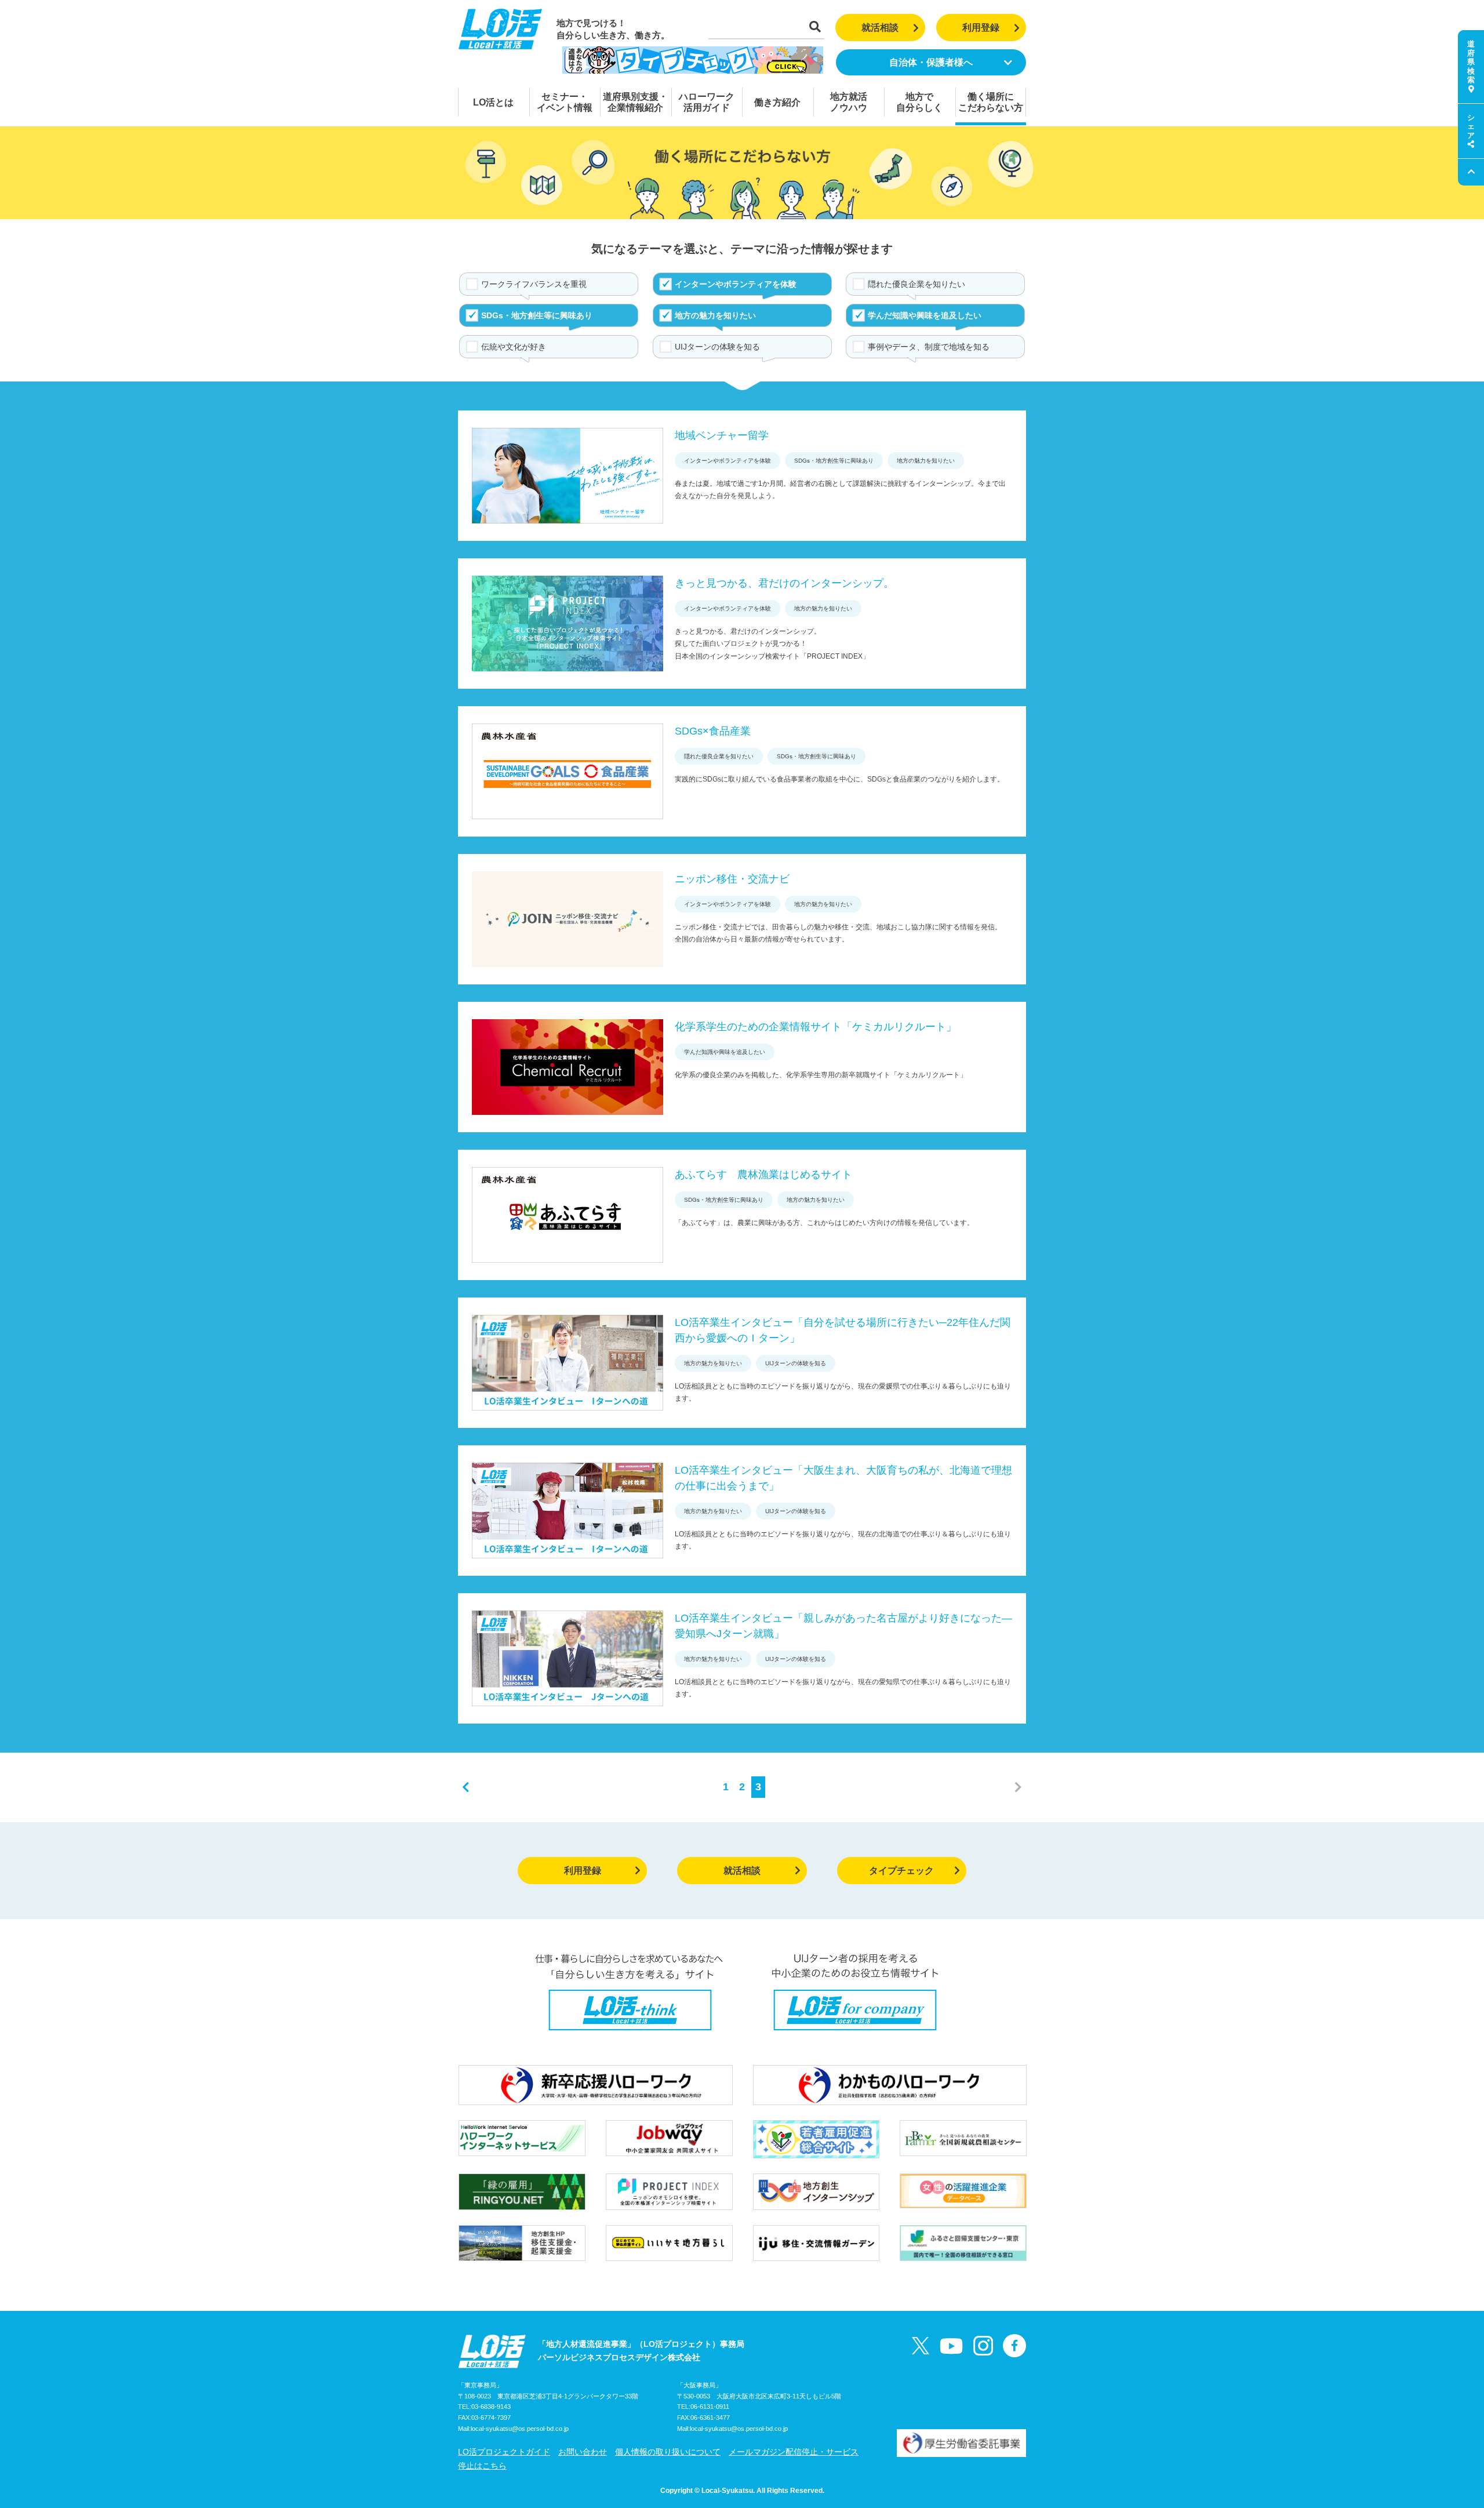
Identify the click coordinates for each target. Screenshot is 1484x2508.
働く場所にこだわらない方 (991, 102)
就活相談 (880, 28)
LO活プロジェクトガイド (504, 2452)
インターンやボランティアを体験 (736, 284)
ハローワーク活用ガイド (707, 102)
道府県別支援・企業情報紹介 (635, 102)
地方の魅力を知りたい (715, 315)
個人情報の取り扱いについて (668, 2452)
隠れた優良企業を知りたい (916, 284)
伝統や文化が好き (514, 347)
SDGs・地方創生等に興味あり (537, 315)
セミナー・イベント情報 (565, 102)
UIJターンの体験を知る (717, 347)
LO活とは (493, 102)
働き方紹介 (777, 102)
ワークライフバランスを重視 (534, 284)
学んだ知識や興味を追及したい (925, 315)
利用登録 (981, 28)
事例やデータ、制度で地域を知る (929, 347)
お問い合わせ (583, 2452)
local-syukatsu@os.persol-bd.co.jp (520, 2429)
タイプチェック (901, 1871)
